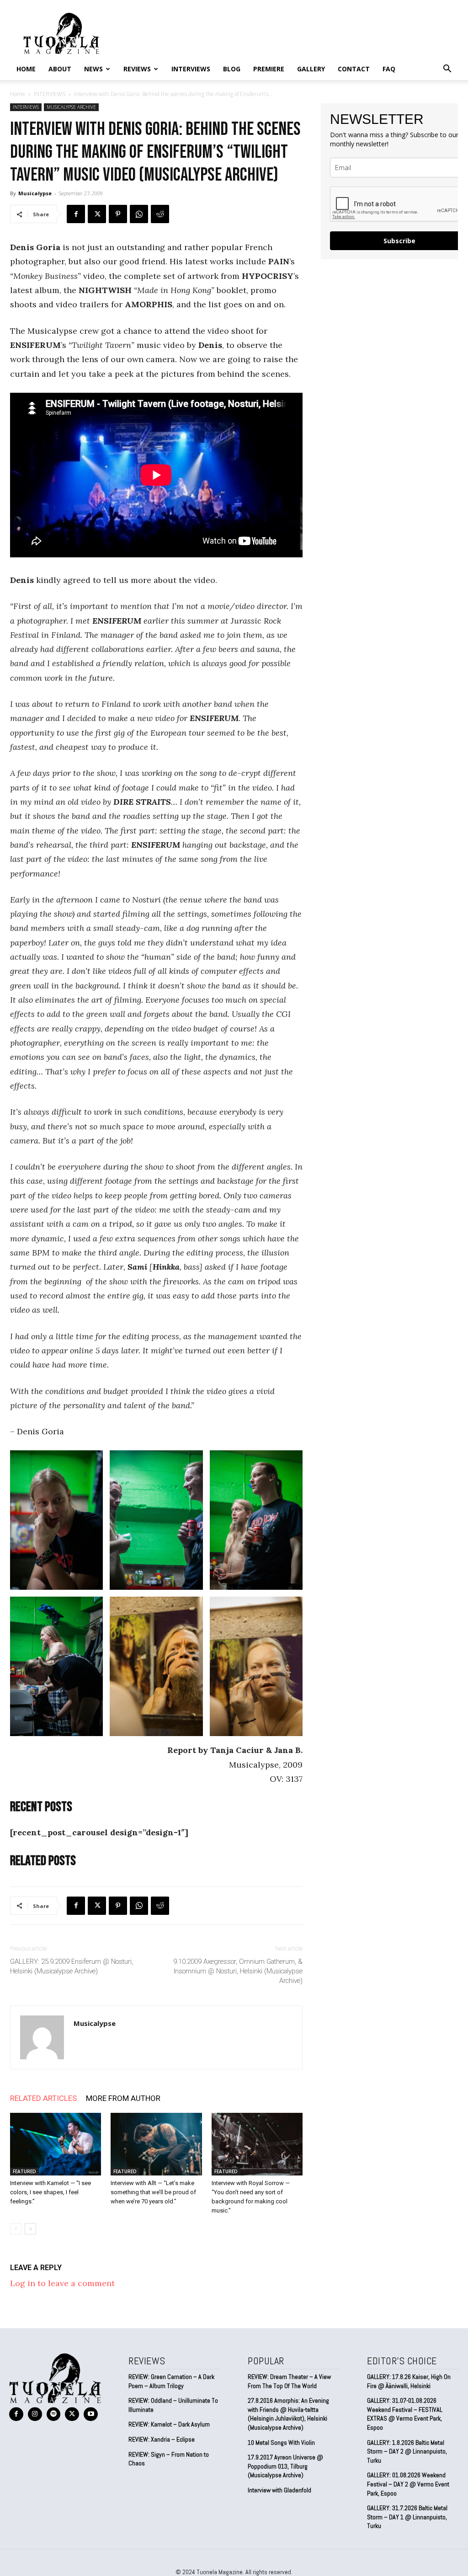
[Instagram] (35, 2414)
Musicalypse (35, 193)
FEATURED (24, 2171)
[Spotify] (54, 2414)
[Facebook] (76, 214)
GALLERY (311, 69)
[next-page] (30, 2229)
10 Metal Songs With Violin (281, 2442)
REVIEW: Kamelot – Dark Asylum (169, 2424)
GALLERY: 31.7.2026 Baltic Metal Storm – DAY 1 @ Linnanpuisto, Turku (407, 2517)
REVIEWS (137, 69)
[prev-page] (16, 2229)
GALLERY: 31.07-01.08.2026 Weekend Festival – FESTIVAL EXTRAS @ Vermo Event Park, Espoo (405, 2414)
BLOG (232, 69)
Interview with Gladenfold (279, 2490)
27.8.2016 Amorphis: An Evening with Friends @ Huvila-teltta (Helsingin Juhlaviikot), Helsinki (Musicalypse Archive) (288, 2414)
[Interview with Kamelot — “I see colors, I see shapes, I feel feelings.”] (56, 2144)
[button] (447, 69)
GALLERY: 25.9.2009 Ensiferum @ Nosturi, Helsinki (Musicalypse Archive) (72, 1966)
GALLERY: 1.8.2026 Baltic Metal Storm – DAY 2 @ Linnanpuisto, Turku (407, 2451)
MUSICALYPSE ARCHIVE (71, 107)
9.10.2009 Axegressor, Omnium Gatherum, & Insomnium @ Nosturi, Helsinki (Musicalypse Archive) (238, 1971)
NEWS (93, 69)
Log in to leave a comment (62, 2283)
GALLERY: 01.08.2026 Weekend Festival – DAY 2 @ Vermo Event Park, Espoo (408, 2484)
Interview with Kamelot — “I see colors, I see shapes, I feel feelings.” (51, 2192)
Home (26, 69)
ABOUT (60, 69)
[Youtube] (91, 2414)
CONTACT (354, 69)
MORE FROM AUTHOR (123, 2098)
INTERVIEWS (191, 69)
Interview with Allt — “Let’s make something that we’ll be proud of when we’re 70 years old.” (153, 2192)
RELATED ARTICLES (43, 2098)
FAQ (389, 69)
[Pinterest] (118, 214)
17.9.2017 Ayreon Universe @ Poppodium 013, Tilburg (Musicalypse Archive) (285, 2466)
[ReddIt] (160, 214)
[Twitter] (97, 214)
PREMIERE (269, 69)
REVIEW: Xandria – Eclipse (162, 2439)
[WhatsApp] (139, 214)
